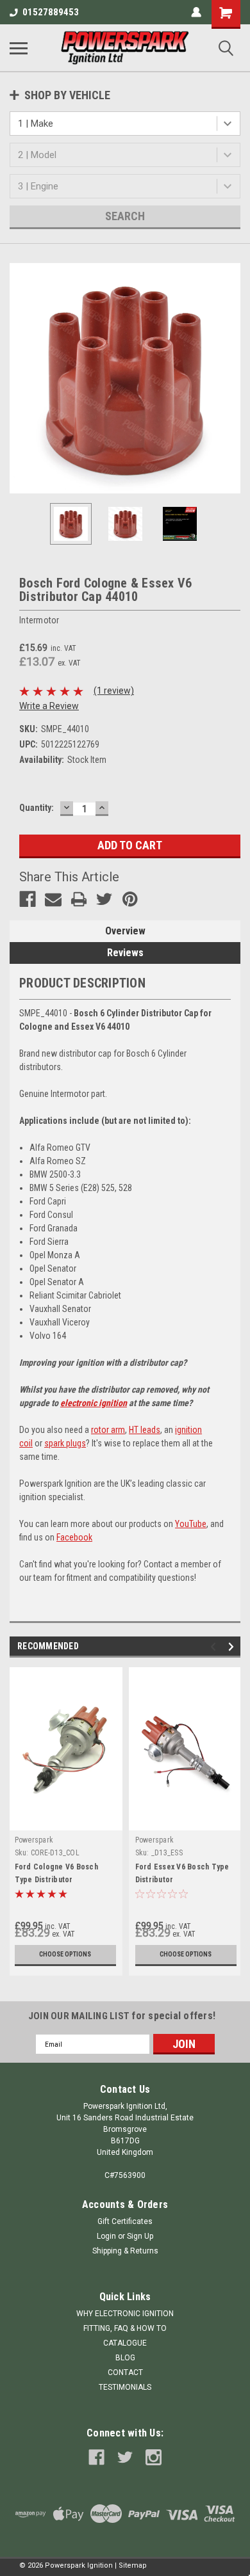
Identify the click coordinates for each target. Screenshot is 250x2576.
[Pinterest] (130, 899)
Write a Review (49, 706)
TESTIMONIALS (125, 2387)
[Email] (53, 899)
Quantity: (37, 808)
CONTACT (125, 2372)
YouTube (191, 1524)
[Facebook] (28, 899)
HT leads (145, 1430)
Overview (125, 931)
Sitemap (133, 2565)
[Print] (79, 899)
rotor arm (108, 1430)
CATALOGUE (125, 2343)
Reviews (125, 953)
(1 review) (114, 691)
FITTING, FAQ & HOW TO (125, 2328)
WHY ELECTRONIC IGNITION (125, 2314)
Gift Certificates (125, 2221)
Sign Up (140, 2236)
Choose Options (65, 1954)
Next (231, 378)
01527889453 (51, 12)
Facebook (74, 1537)
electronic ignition (94, 1403)
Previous (19, 378)
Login (106, 2236)
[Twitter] (104, 899)
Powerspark (34, 1840)
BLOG (125, 2358)
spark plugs (65, 1443)
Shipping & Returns (125, 2251)
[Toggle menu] (19, 48)
